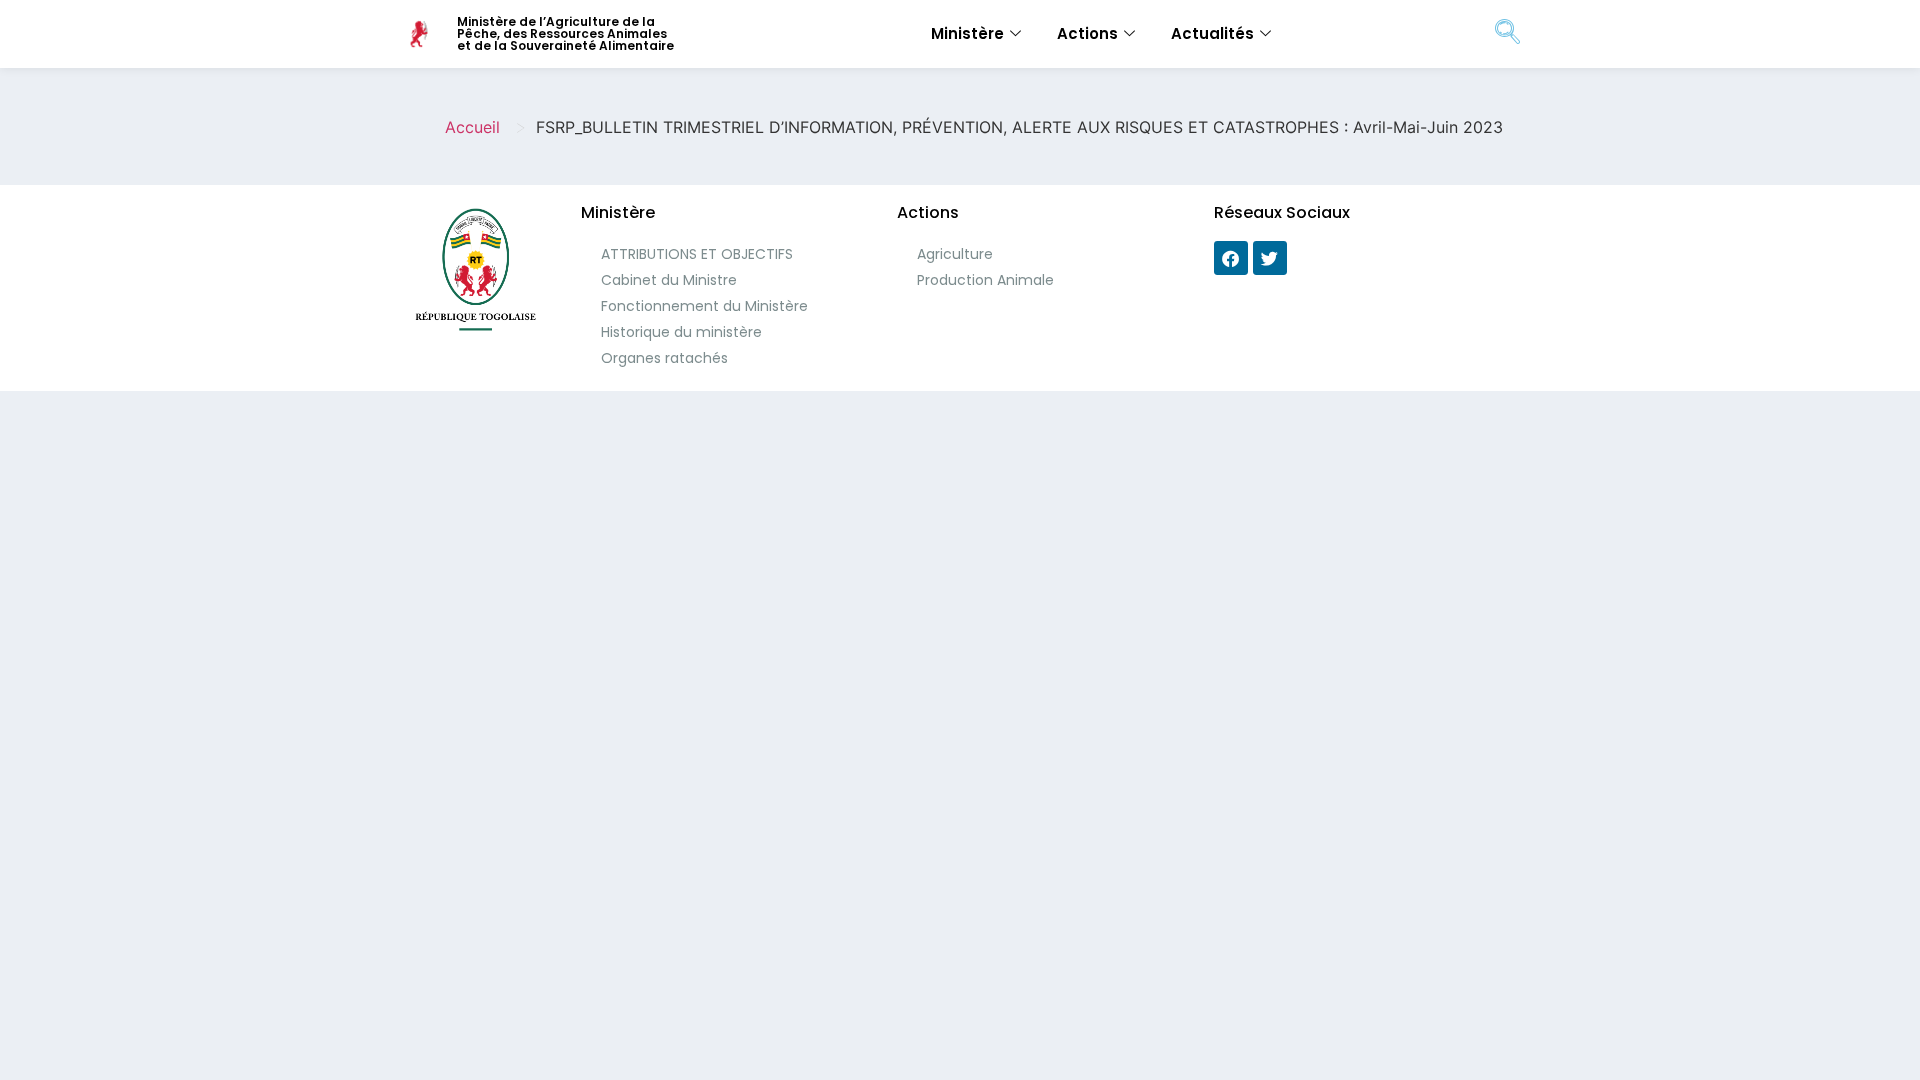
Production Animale (985, 280)
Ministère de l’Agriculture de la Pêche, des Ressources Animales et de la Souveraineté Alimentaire (565, 33)
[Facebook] (1231, 258)
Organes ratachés (664, 358)
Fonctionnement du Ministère (704, 306)
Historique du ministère (681, 332)
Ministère (967, 33)
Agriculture (955, 254)
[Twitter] (1270, 258)
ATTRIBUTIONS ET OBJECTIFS (697, 254)
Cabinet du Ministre (669, 280)
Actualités (1212, 33)
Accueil (472, 127)
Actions (1087, 33)
